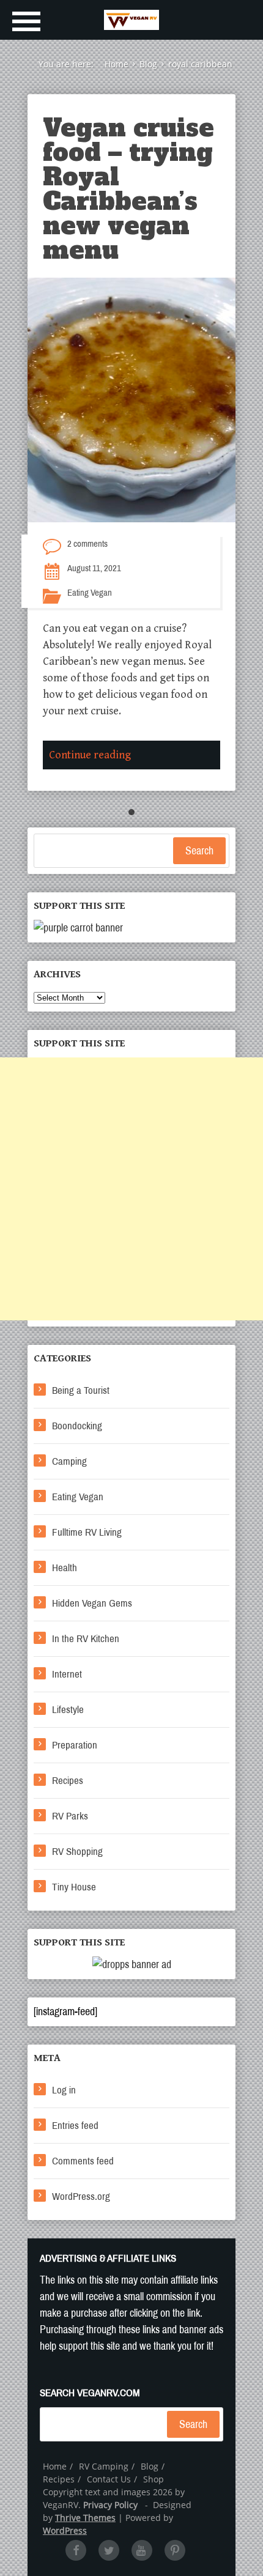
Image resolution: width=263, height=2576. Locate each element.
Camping (69, 1461)
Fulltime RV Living (87, 1532)
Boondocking (77, 1426)
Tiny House (74, 1887)
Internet (67, 1674)
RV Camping (104, 2466)
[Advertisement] (131, 1189)
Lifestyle (68, 1710)
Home (55, 2466)
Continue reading (90, 755)
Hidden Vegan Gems (92, 1603)
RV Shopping (77, 1852)
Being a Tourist (81, 1390)
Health (65, 1568)
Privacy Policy (110, 2505)
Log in (64, 2090)
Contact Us (109, 2479)
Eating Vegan (90, 593)
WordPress (65, 2530)
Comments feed (83, 2161)
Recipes (68, 1781)
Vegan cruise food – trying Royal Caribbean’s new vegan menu (128, 189)
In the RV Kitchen (86, 1639)
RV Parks (70, 1816)
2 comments (87, 544)
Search (199, 851)
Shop (154, 2479)
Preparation (75, 1745)
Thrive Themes (85, 2518)
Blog (150, 2466)
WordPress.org (81, 2197)
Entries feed (75, 2126)
